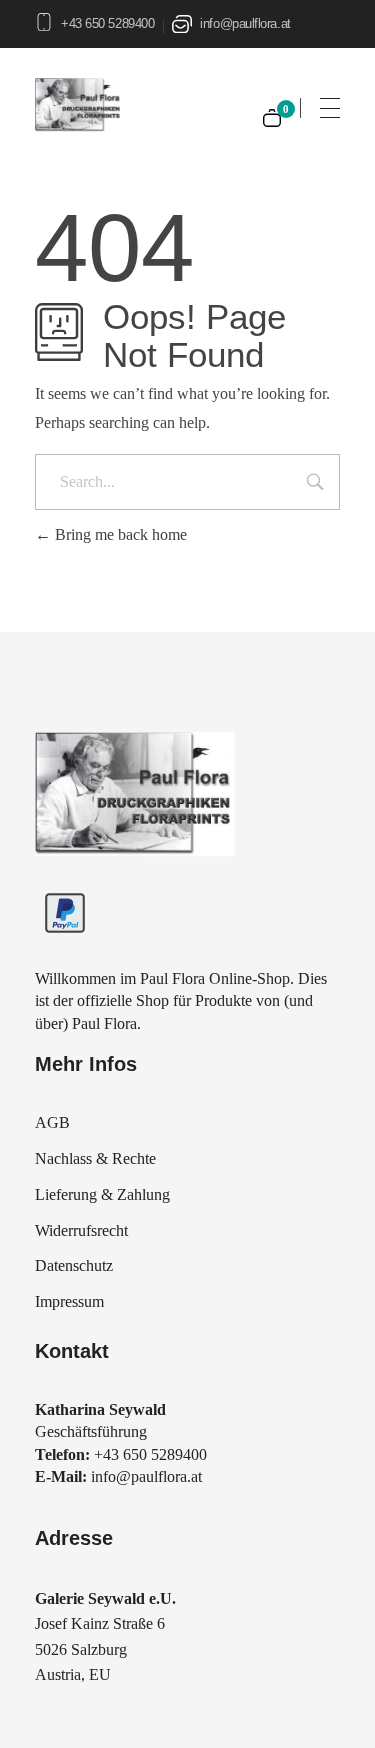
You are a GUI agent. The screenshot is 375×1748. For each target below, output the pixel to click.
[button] (36, 1712)
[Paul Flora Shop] (135, 794)
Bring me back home (119, 534)
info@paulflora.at (245, 23)
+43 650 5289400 (107, 23)
